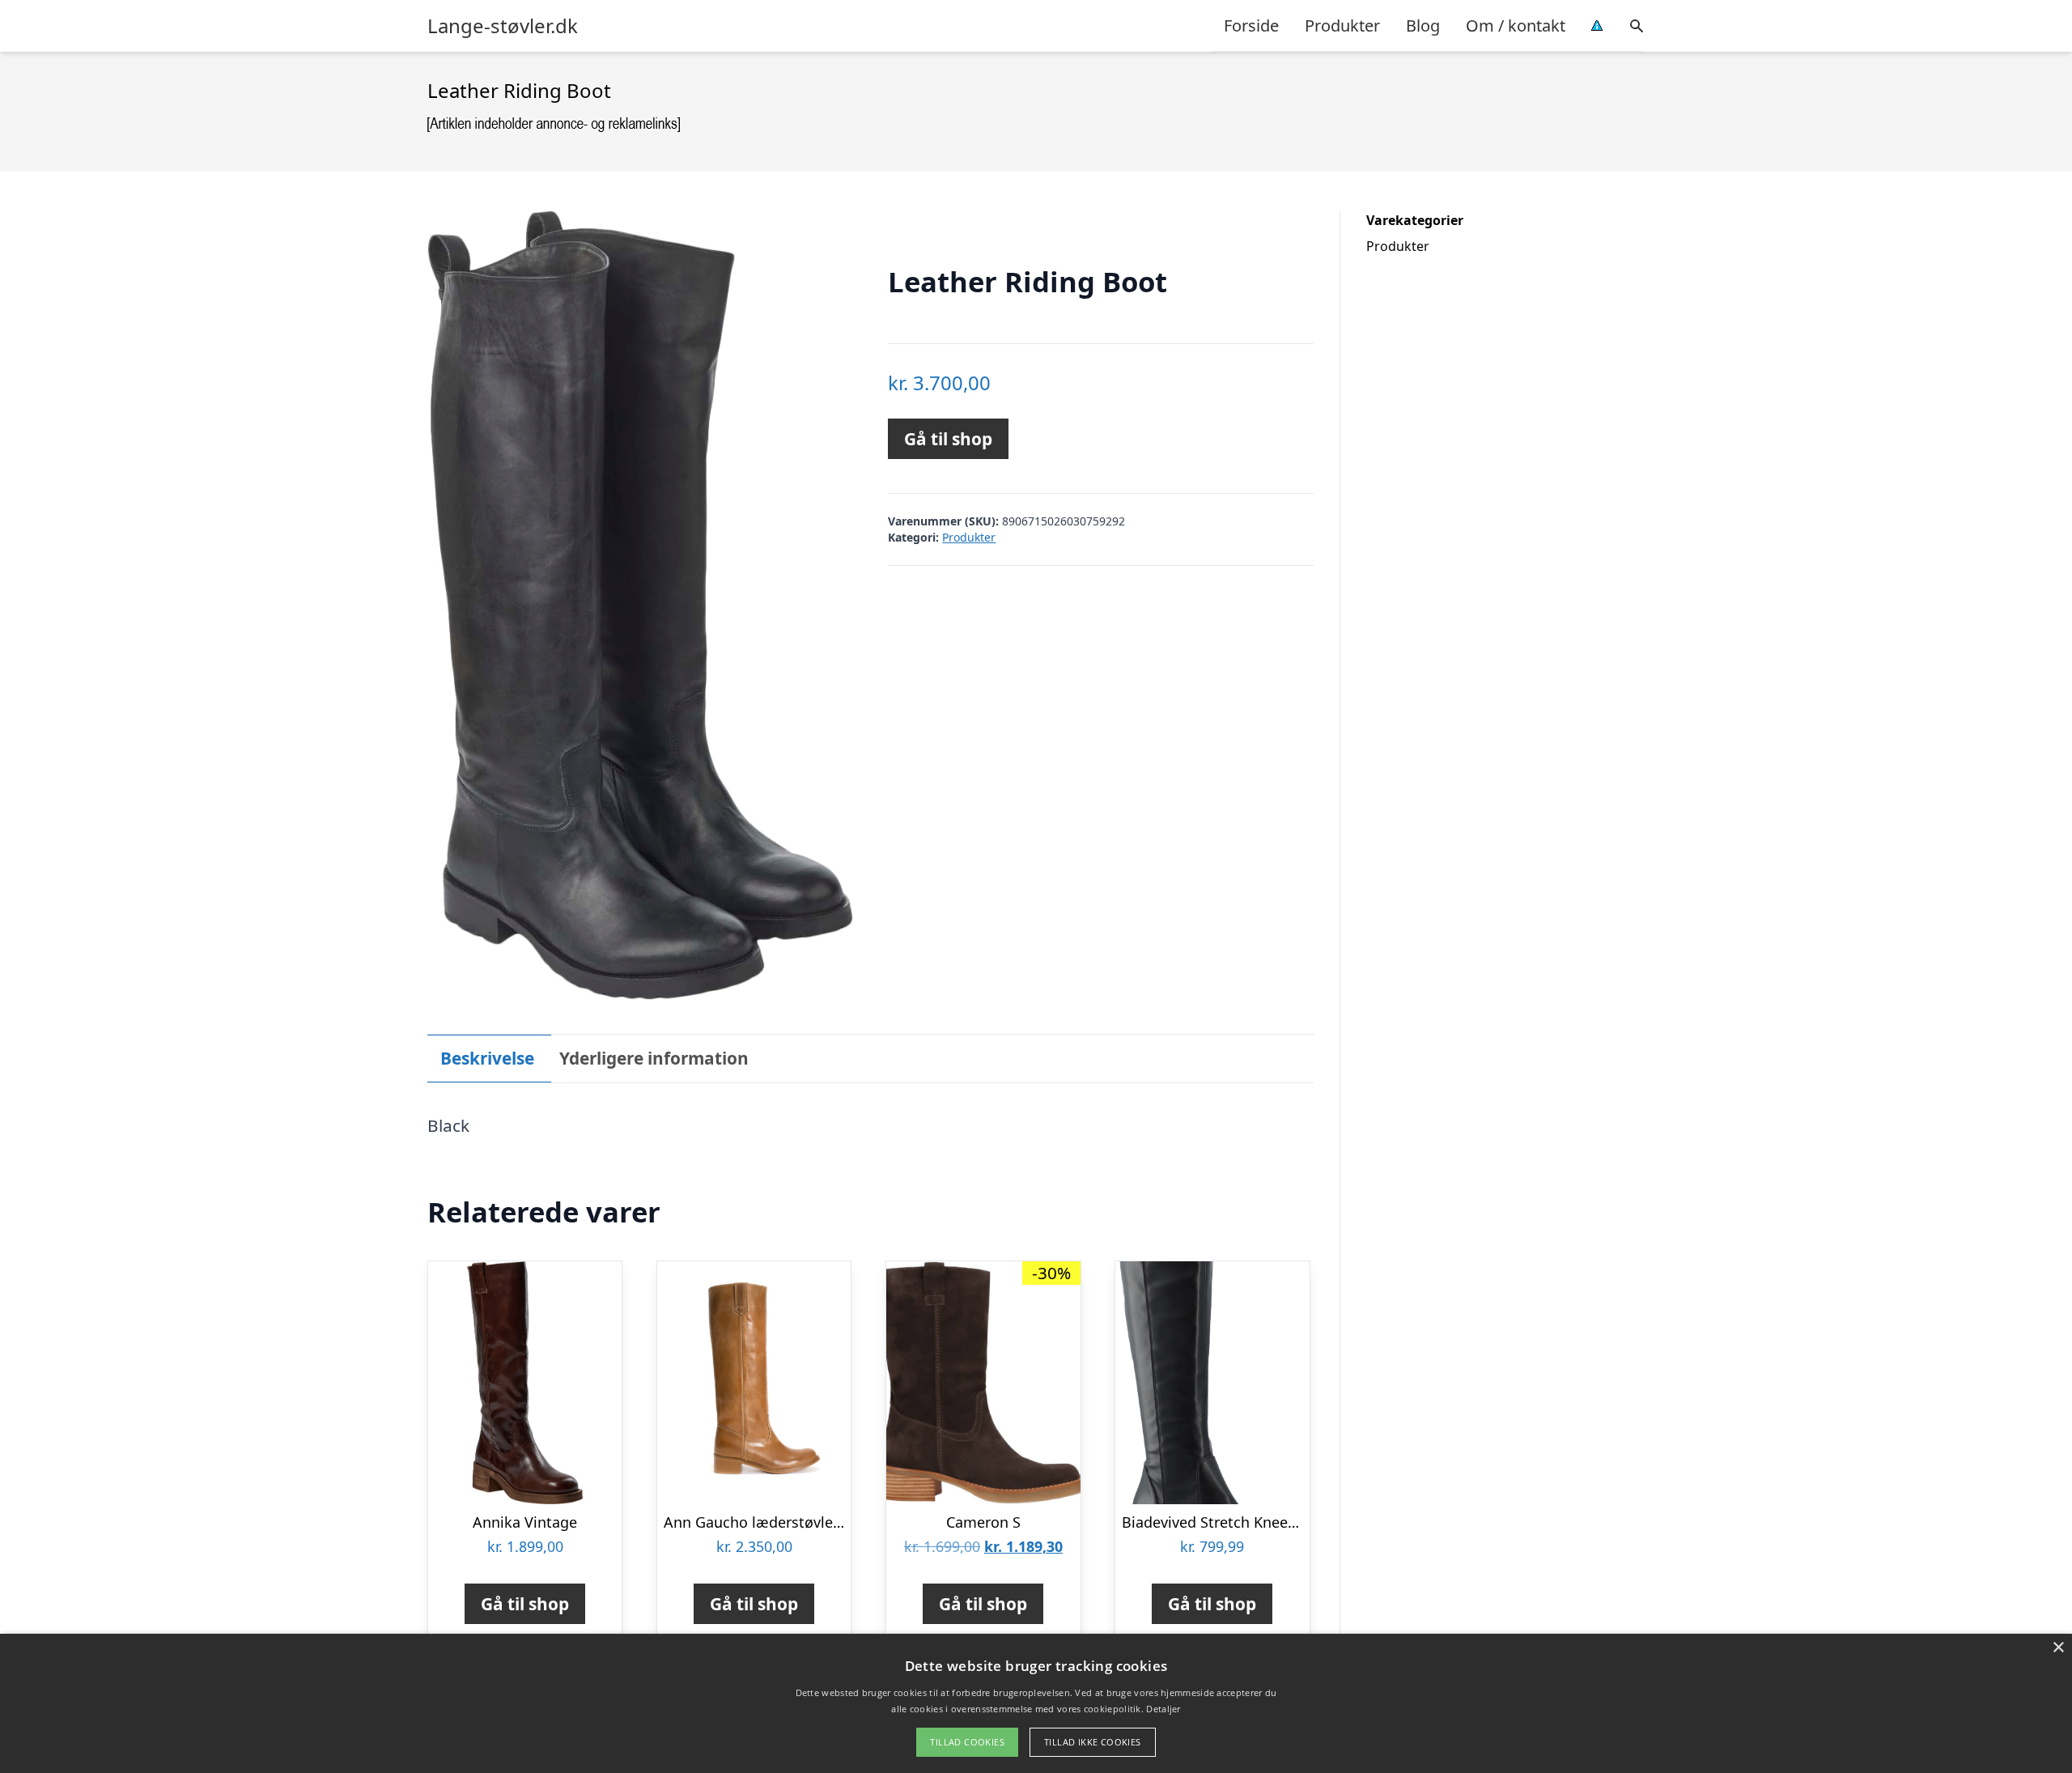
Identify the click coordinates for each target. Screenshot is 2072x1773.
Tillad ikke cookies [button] (1093, 1742)
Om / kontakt (1516, 26)
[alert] (1036, 1703)
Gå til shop (948, 439)
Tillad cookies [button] (967, 1742)
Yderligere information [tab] (654, 1058)
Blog (1423, 26)
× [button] (2058, 1648)
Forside (1251, 26)
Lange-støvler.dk (503, 26)
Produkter (1342, 26)
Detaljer (1163, 1709)
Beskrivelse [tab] (487, 1058)
